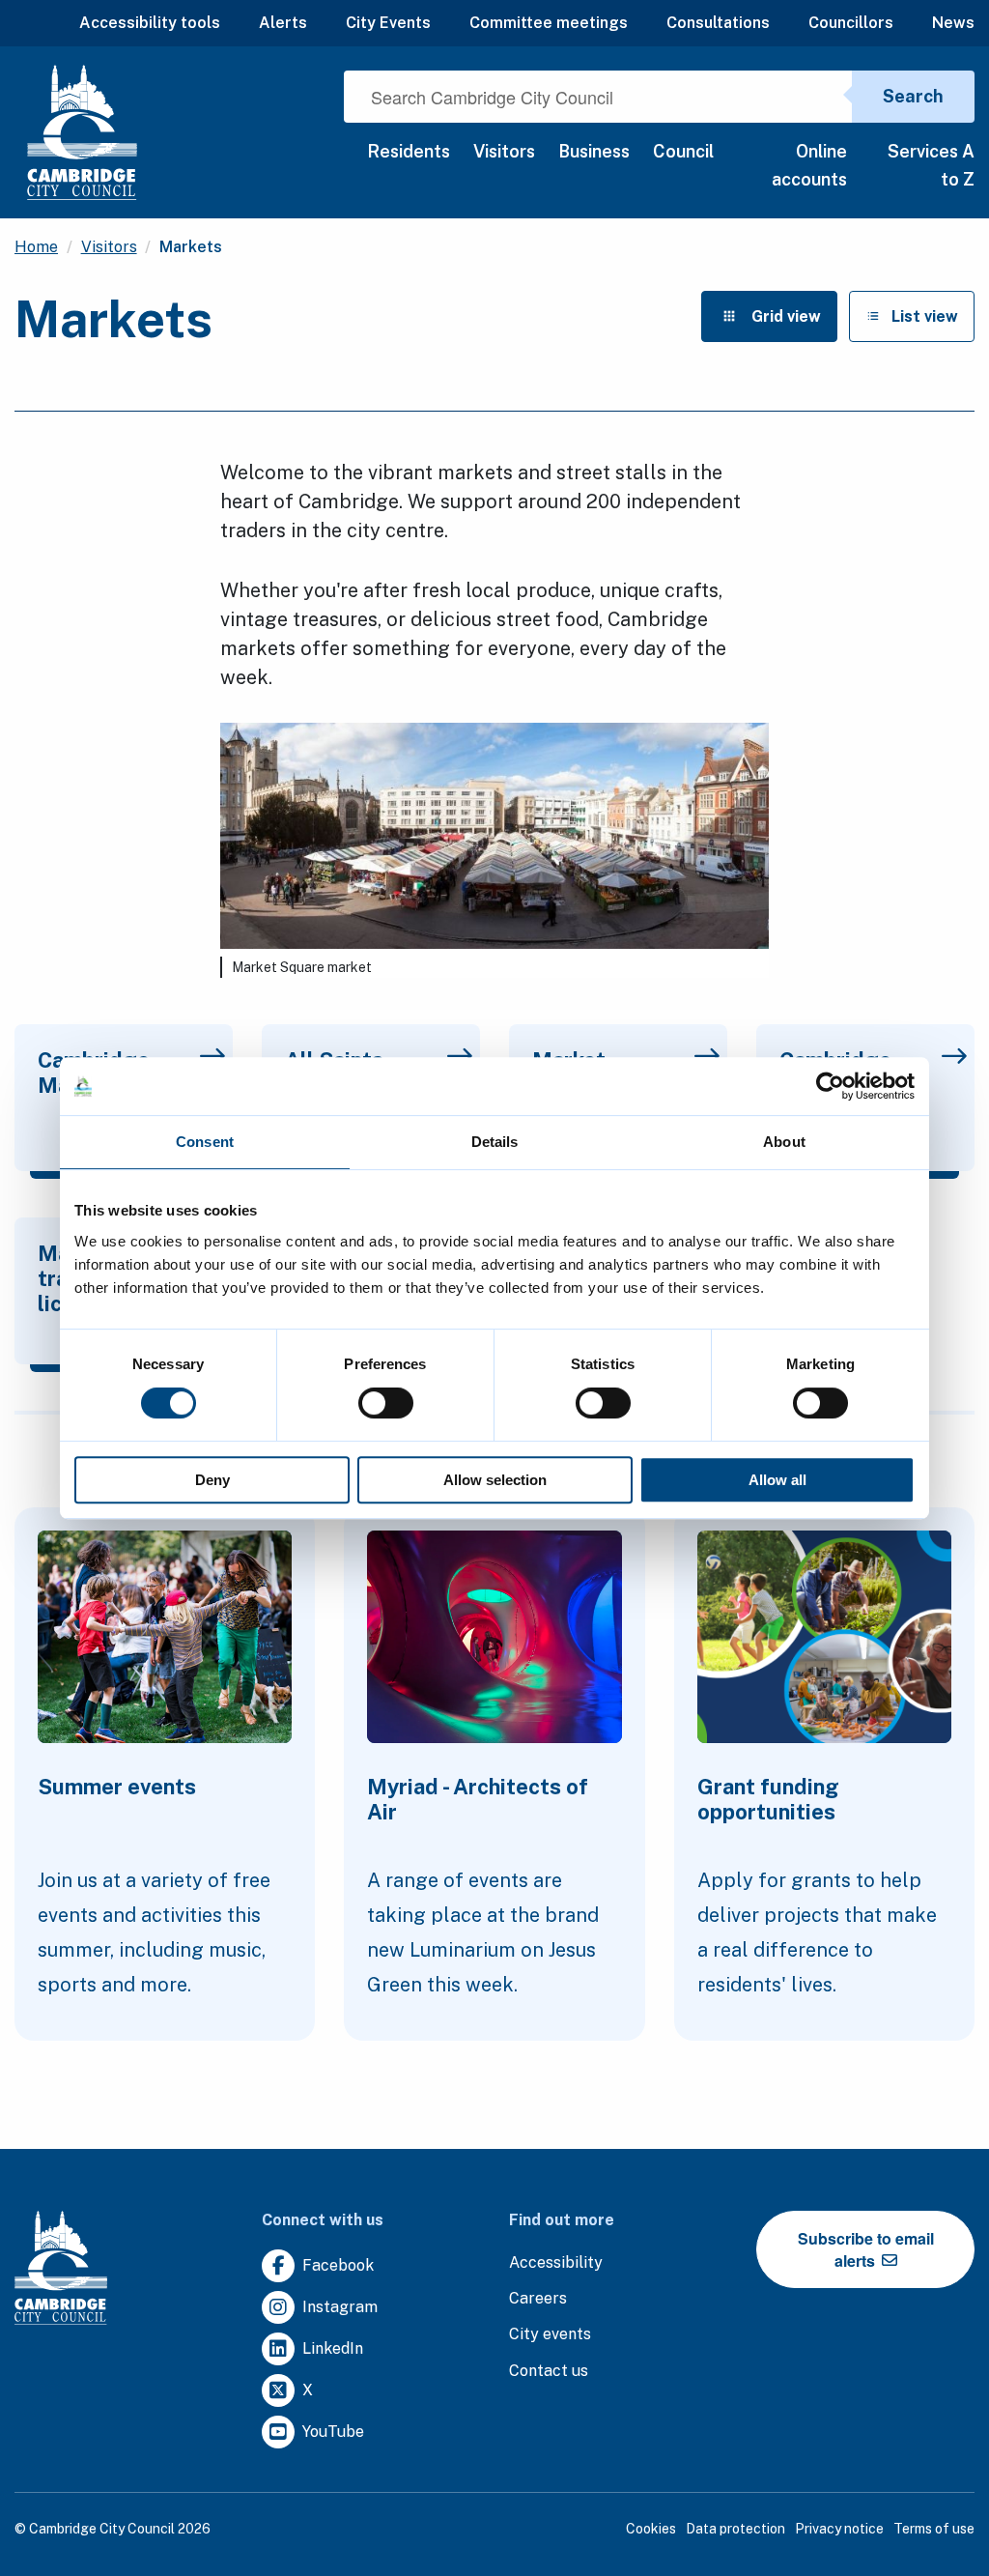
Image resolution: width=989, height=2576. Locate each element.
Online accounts (809, 165)
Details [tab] (495, 1142)
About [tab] (784, 1142)
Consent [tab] (205, 1142)
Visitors (504, 151)
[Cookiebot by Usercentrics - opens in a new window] (830, 1086)
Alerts (283, 23)
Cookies (651, 2529)
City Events (388, 23)
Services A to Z (931, 165)
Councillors (851, 23)
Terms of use (934, 2529)
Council (683, 151)
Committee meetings (549, 23)
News (953, 23)
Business (594, 151)
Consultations (718, 23)
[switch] (386, 1403)
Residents (409, 151)
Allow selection (495, 1480)
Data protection (735, 2529)
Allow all (777, 1480)
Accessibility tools (150, 23)
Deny (212, 1480)
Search (913, 96)
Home (36, 247)
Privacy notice (839, 2529)
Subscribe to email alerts (866, 2249)
